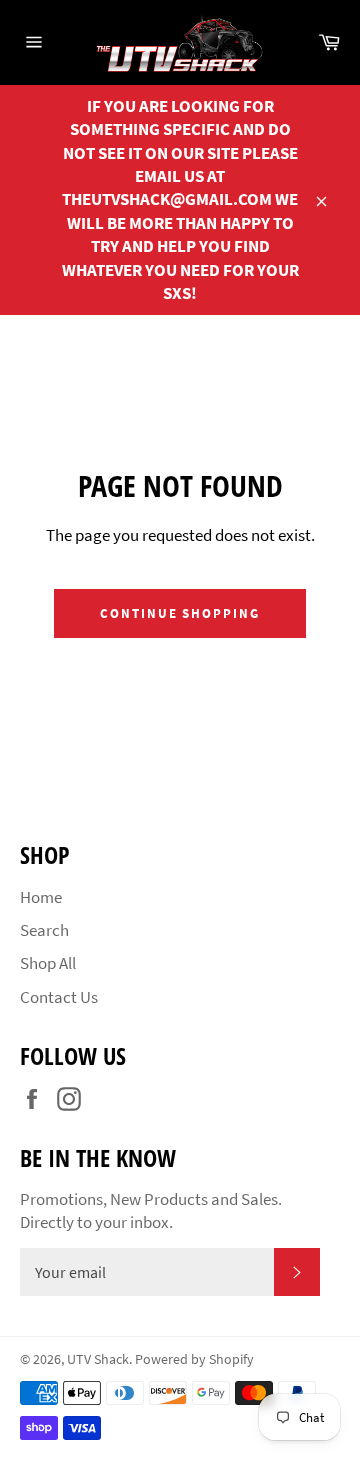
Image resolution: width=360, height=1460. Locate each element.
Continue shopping (180, 613)
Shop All (48, 963)
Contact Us (59, 997)
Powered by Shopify (194, 1359)
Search (44, 930)
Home (41, 897)
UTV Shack (98, 1359)
